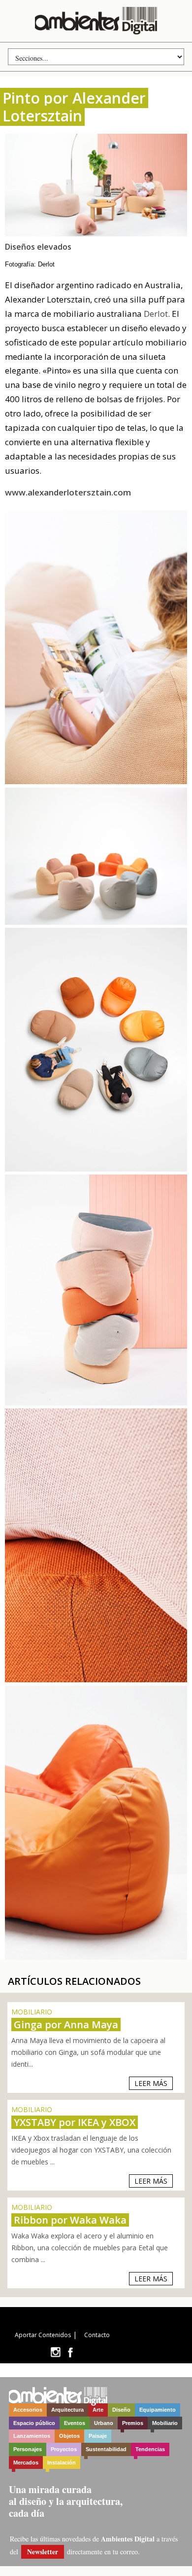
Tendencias (150, 2449)
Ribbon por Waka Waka (70, 2220)
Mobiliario (165, 2423)
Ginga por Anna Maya (66, 2025)
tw (55, 2352)
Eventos (75, 2423)
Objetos (69, 2436)
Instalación (62, 2462)
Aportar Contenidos (43, 2335)
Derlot (156, 314)
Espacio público (34, 2423)
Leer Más (151, 2083)
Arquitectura (67, 2410)
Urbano (104, 2423)
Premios (133, 2423)
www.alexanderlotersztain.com (68, 492)
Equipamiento (158, 2410)
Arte (98, 2410)
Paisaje (98, 2436)
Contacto (97, 2335)
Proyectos (64, 2449)
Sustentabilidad (106, 2449)
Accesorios (28, 2410)
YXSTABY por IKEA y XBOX (75, 2122)
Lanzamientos (32, 2436)
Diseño (121, 2410)
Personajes (28, 2449)
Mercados (26, 2462)
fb (70, 2352)
